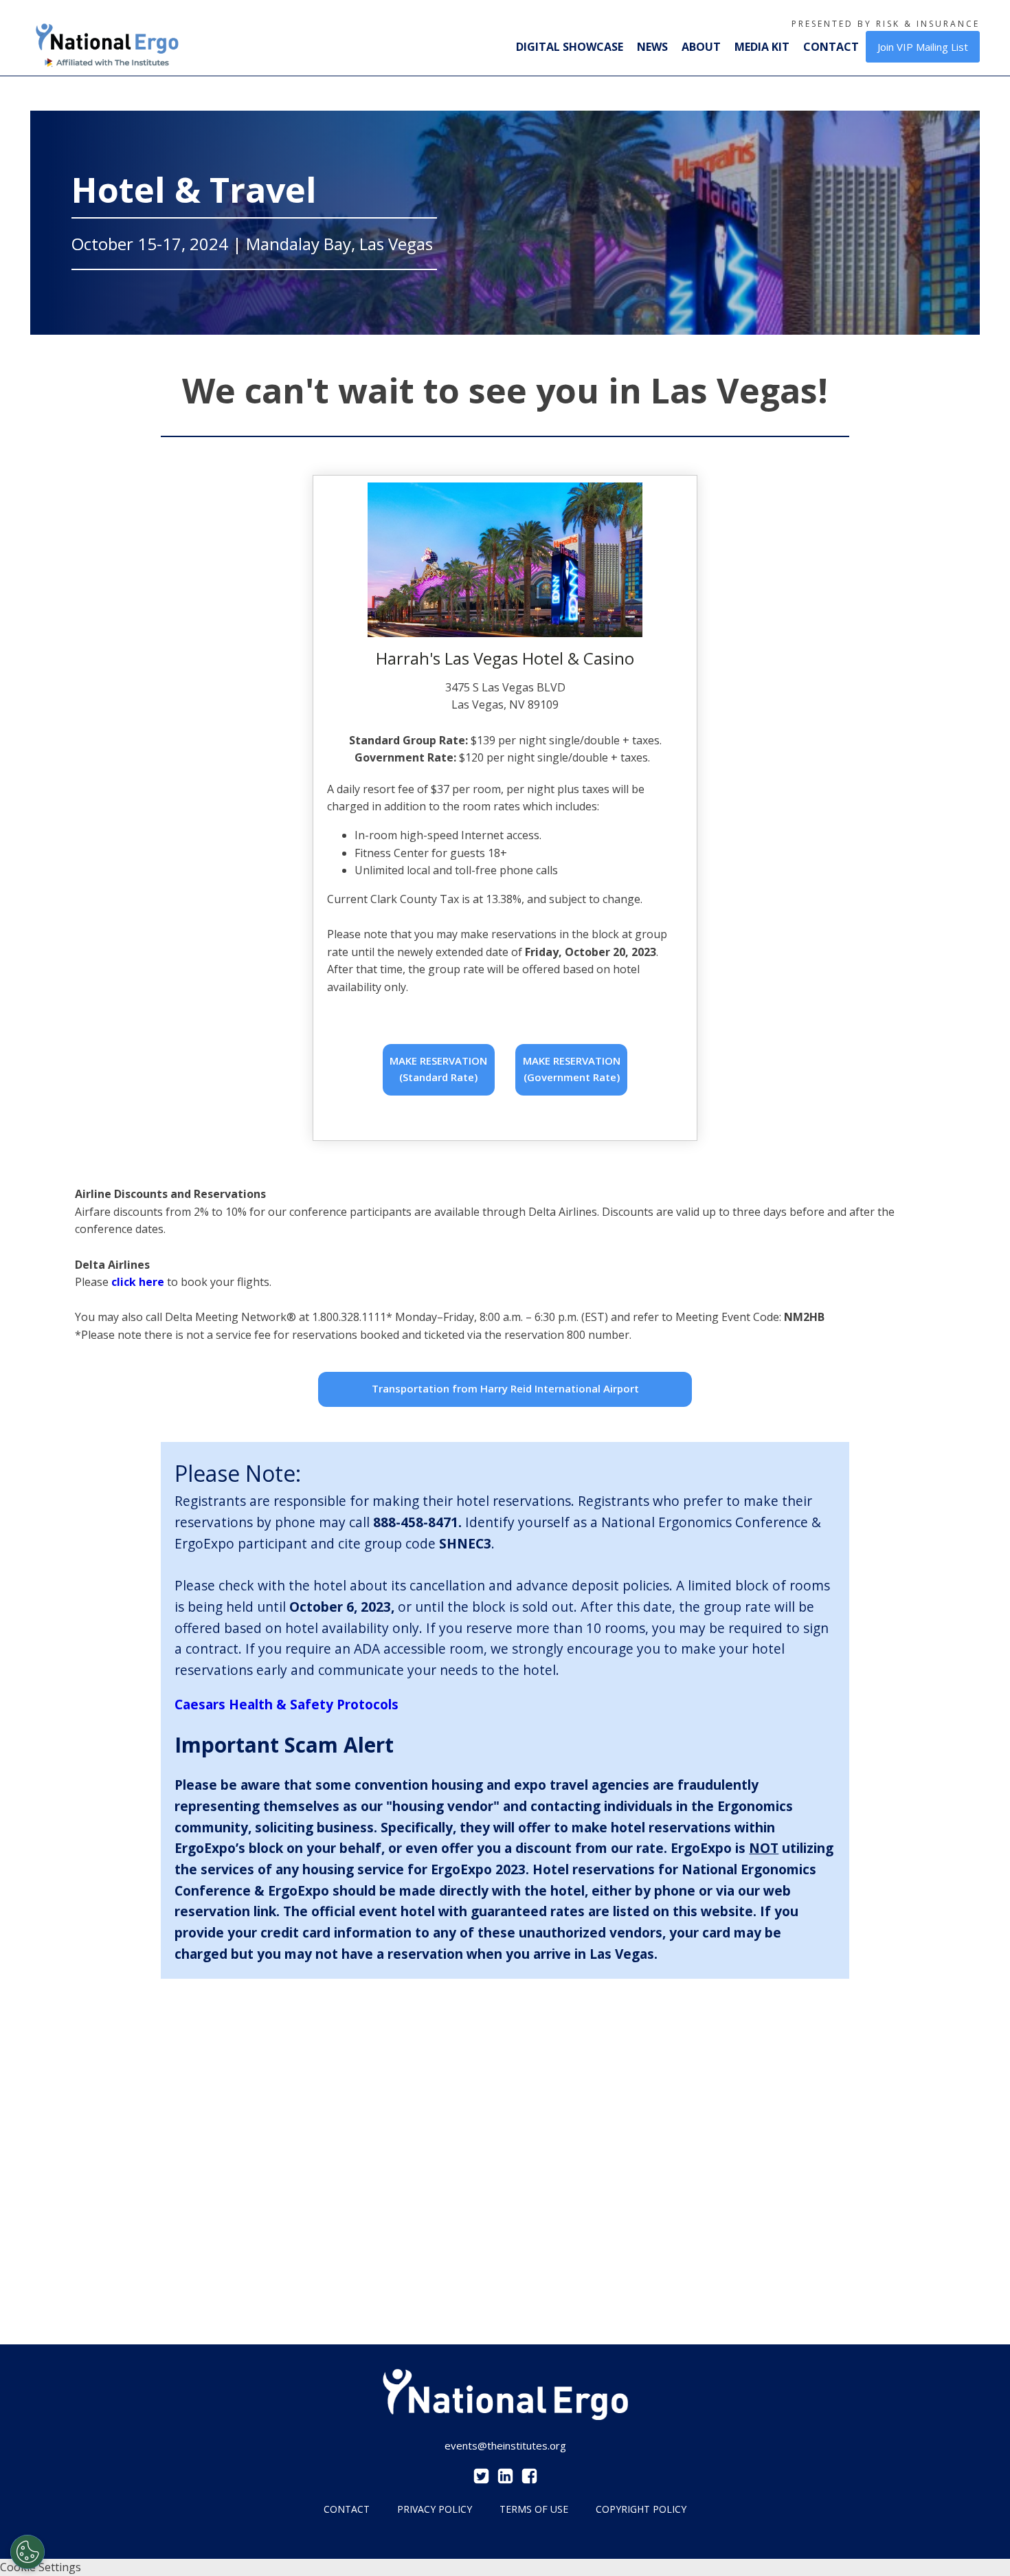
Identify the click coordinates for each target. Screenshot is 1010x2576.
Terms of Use (534, 2509)
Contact (831, 47)
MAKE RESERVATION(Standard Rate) (438, 1069)
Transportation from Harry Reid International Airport (505, 1388)
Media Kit (762, 47)
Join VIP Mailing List (923, 47)
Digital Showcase (570, 47)
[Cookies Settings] (27, 2552)
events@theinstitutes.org (505, 2445)
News (652, 47)
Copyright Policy (641, 2509)
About (701, 47)
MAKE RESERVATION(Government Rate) (572, 1069)
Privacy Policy (435, 2509)
